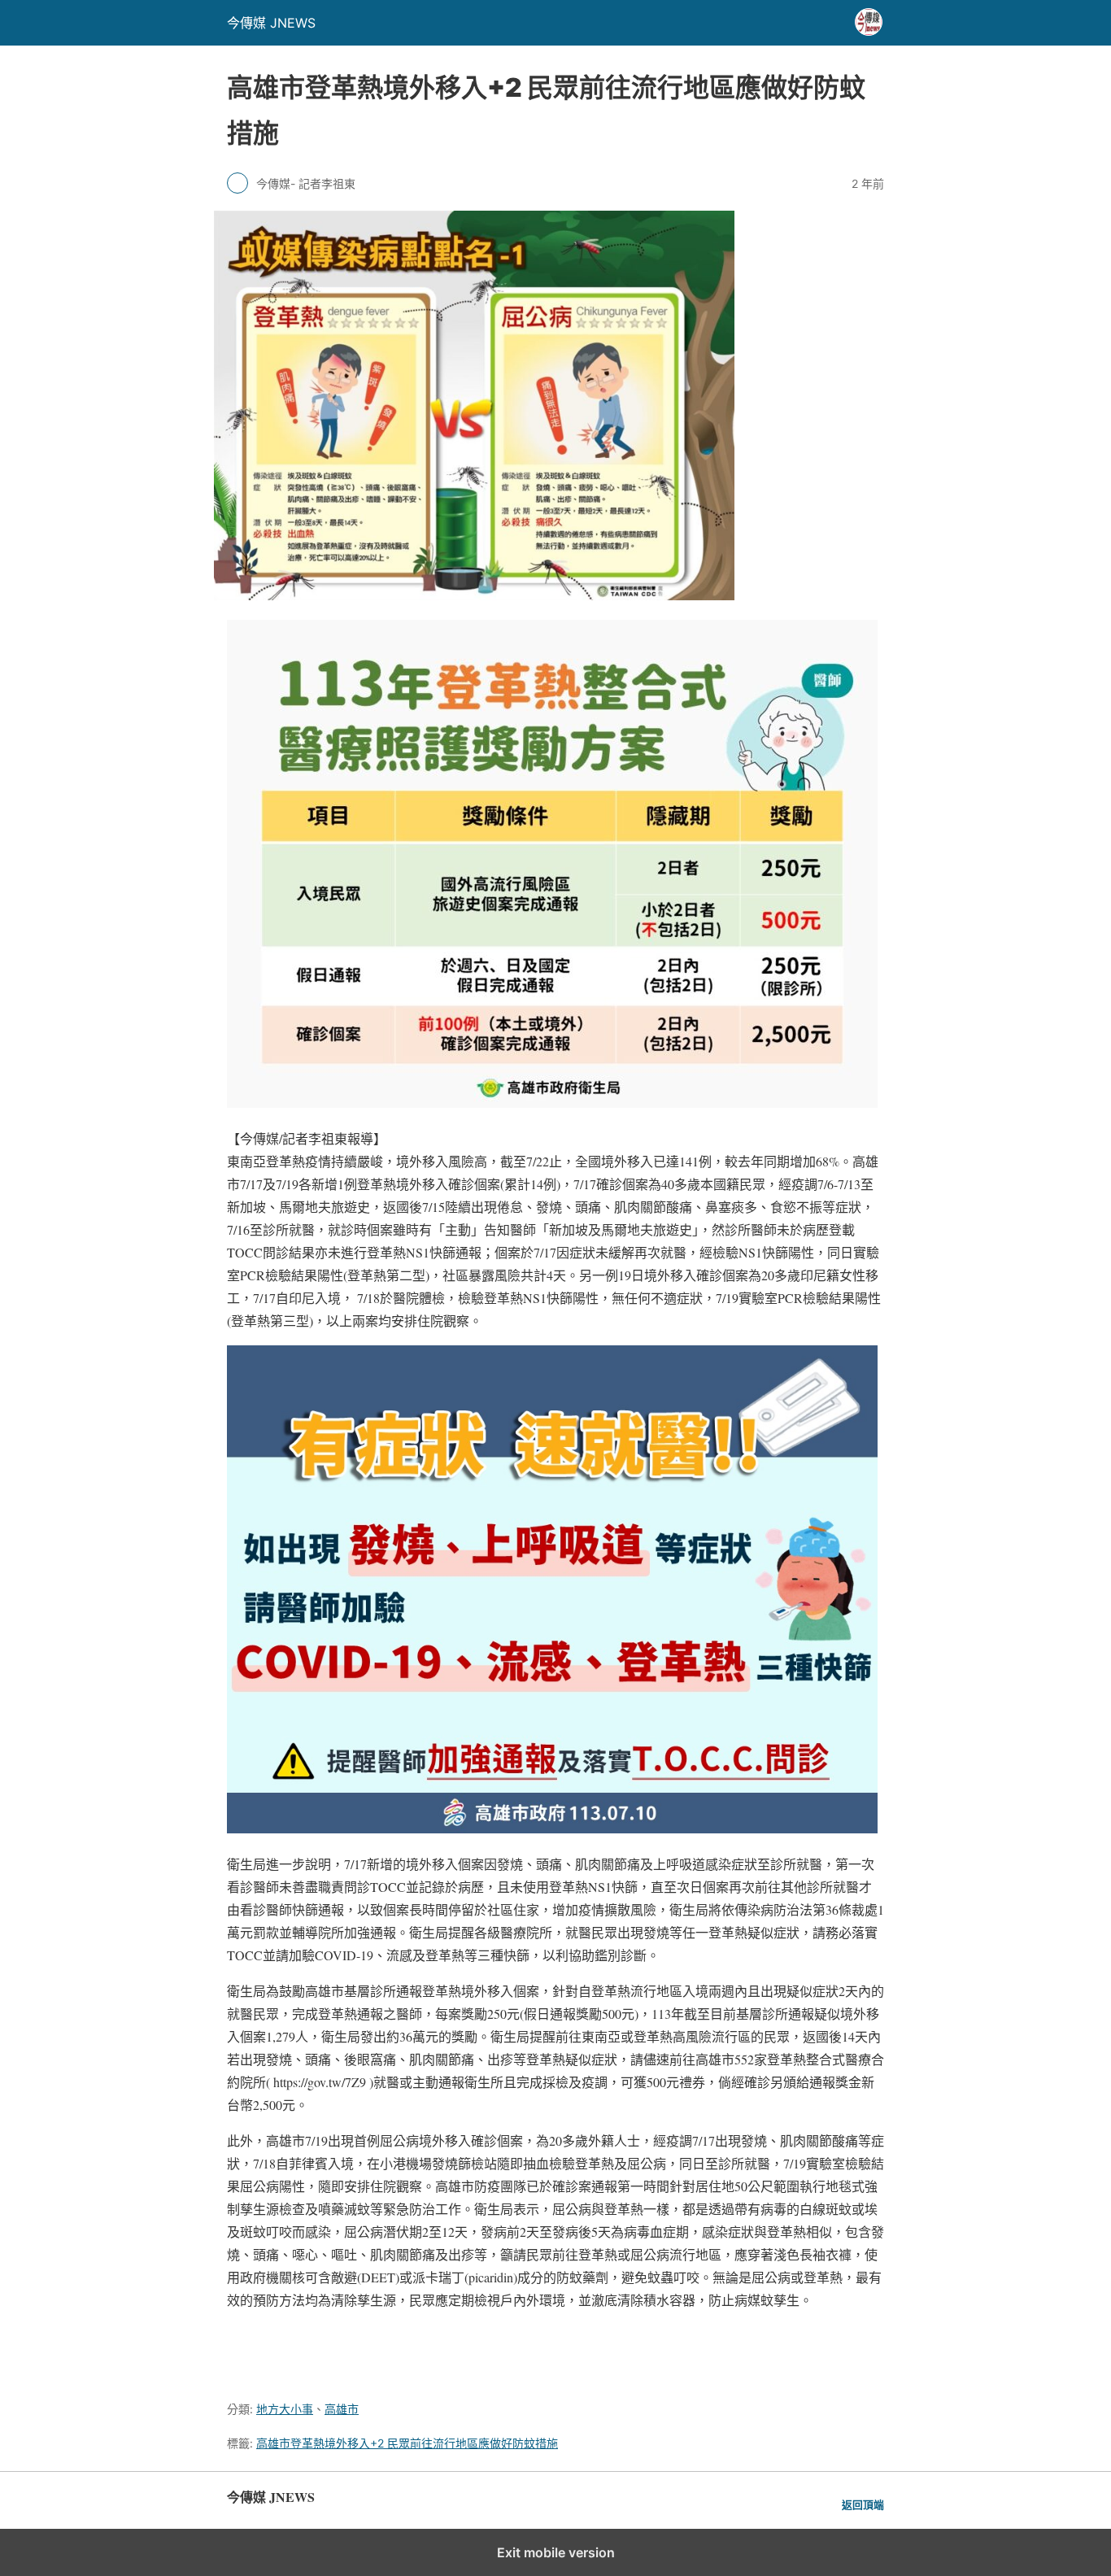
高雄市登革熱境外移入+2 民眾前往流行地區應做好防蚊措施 (407, 2443)
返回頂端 (863, 2505)
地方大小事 (285, 2409)
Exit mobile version (556, 2552)
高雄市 (342, 2409)
